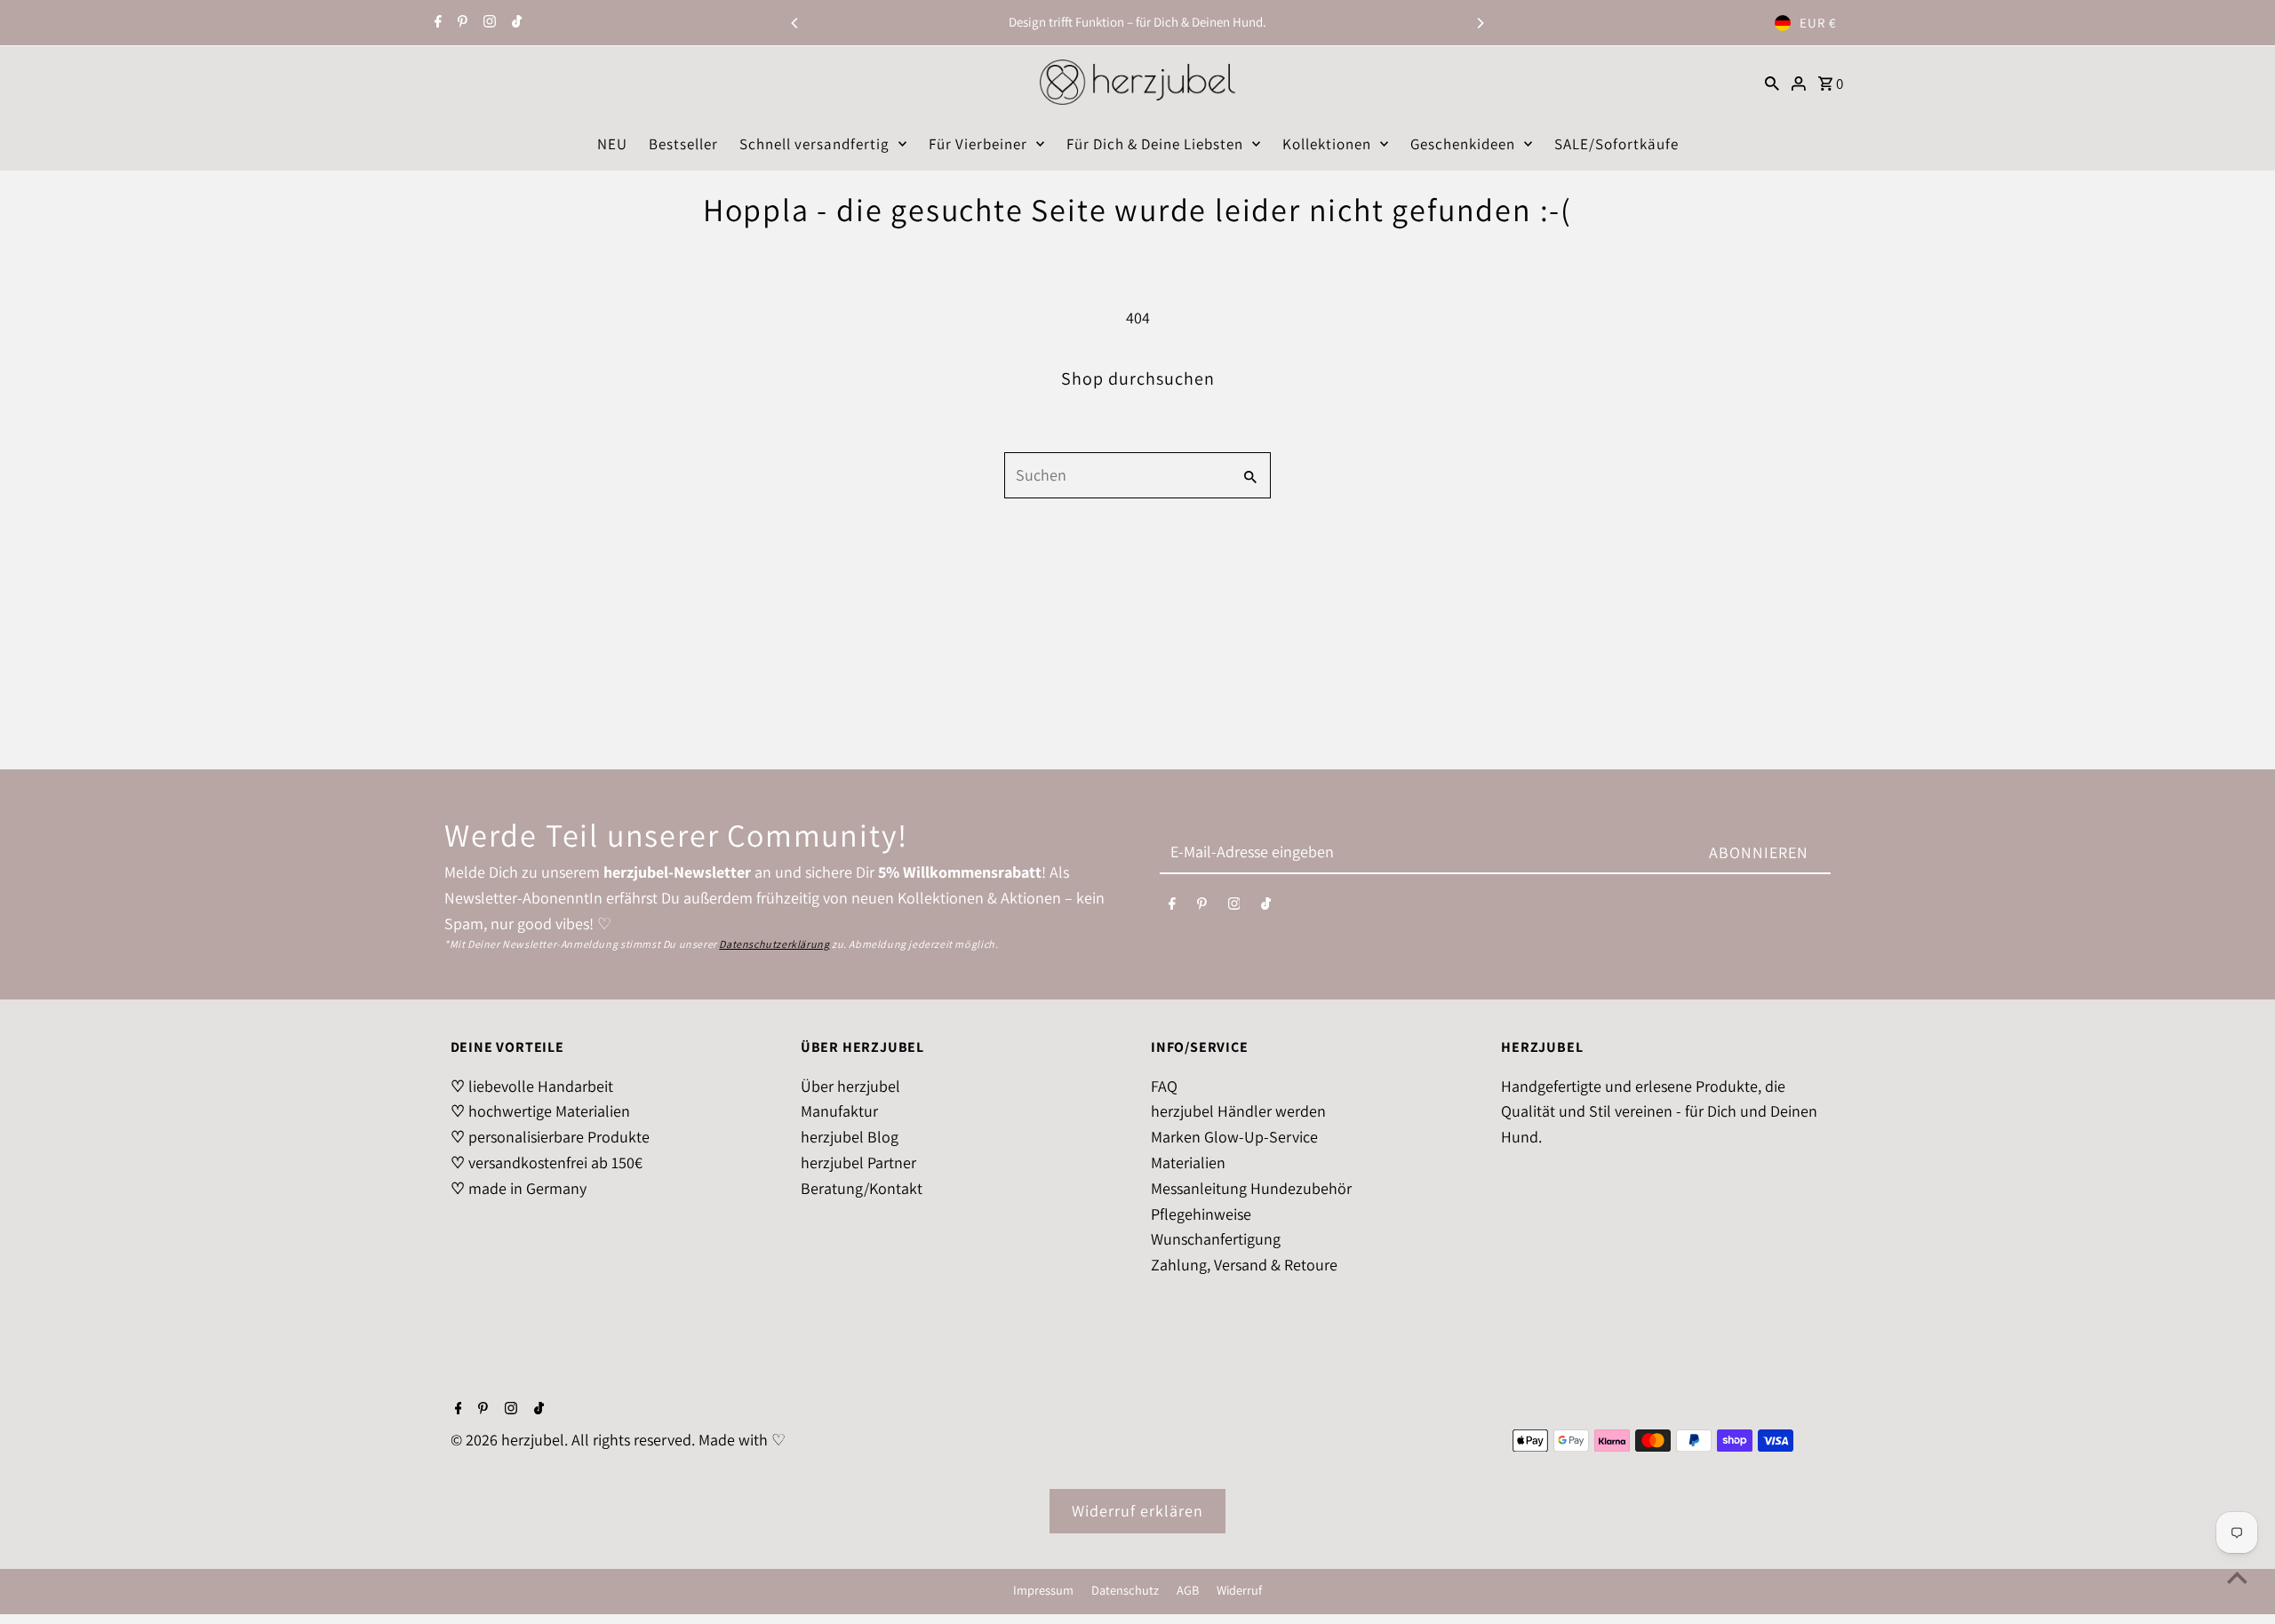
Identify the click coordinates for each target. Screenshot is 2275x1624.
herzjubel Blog (850, 1137)
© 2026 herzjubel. (511, 1440)
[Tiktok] (515, 23)
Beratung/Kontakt (862, 1188)
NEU (612, 144)
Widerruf (1239, 1590)
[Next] (1480, 23)
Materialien (1188, 1162)
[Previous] (795, 23)
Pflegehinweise (1201, 1214)
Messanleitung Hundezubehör (1251, 1188)
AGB (1188, 1590)
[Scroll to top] (2237, 1577)
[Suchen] (1772, 82)
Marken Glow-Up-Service (1234, 1137)
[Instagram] (487, 23)
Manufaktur (839, 1111)
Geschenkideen (1463, 144)
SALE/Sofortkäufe (1616, 144)
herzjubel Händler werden (1238, 1111)
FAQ (1164, 1086)
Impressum (1043, 1590)
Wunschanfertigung (1216, 1239)
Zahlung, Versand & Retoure (1244, 1265)
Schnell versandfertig (814, 144)
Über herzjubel (850, 1086)
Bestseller (683, 144)
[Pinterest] (460, 23)
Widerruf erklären (1137, 1511)
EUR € (1818, 23)
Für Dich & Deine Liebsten (1155, 144)
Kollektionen (1327, 144)
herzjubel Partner (858, 1162)
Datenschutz (1125, 1590)
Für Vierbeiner (978, 144)
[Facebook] (436, 23)
